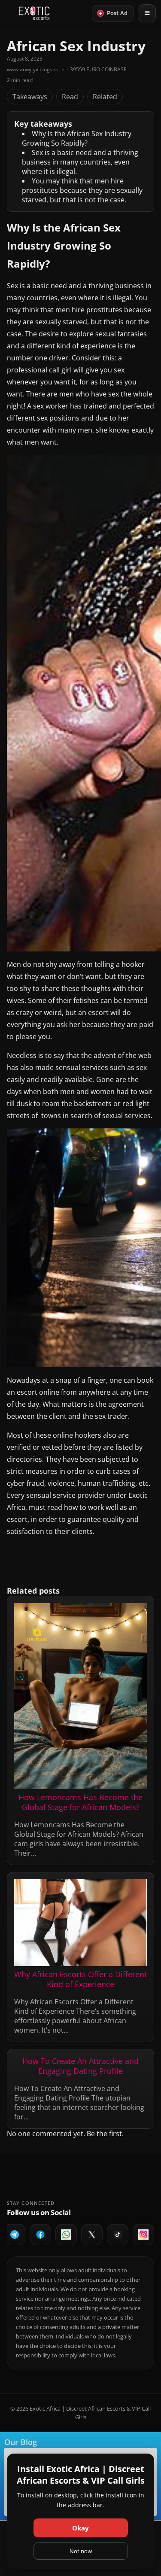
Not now (81, 2551)
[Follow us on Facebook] (40, 2235)
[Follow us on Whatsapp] (66, 2235)
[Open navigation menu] (147, 13)
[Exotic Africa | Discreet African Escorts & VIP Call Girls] (34, 13)
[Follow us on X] (92, 2235)
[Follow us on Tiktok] (118, 2235)
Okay (80, 2528)
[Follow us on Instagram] (143, 2235)
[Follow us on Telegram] (15, 2235)
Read (70, 97)
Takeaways (30, 97)
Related (105, 97)
